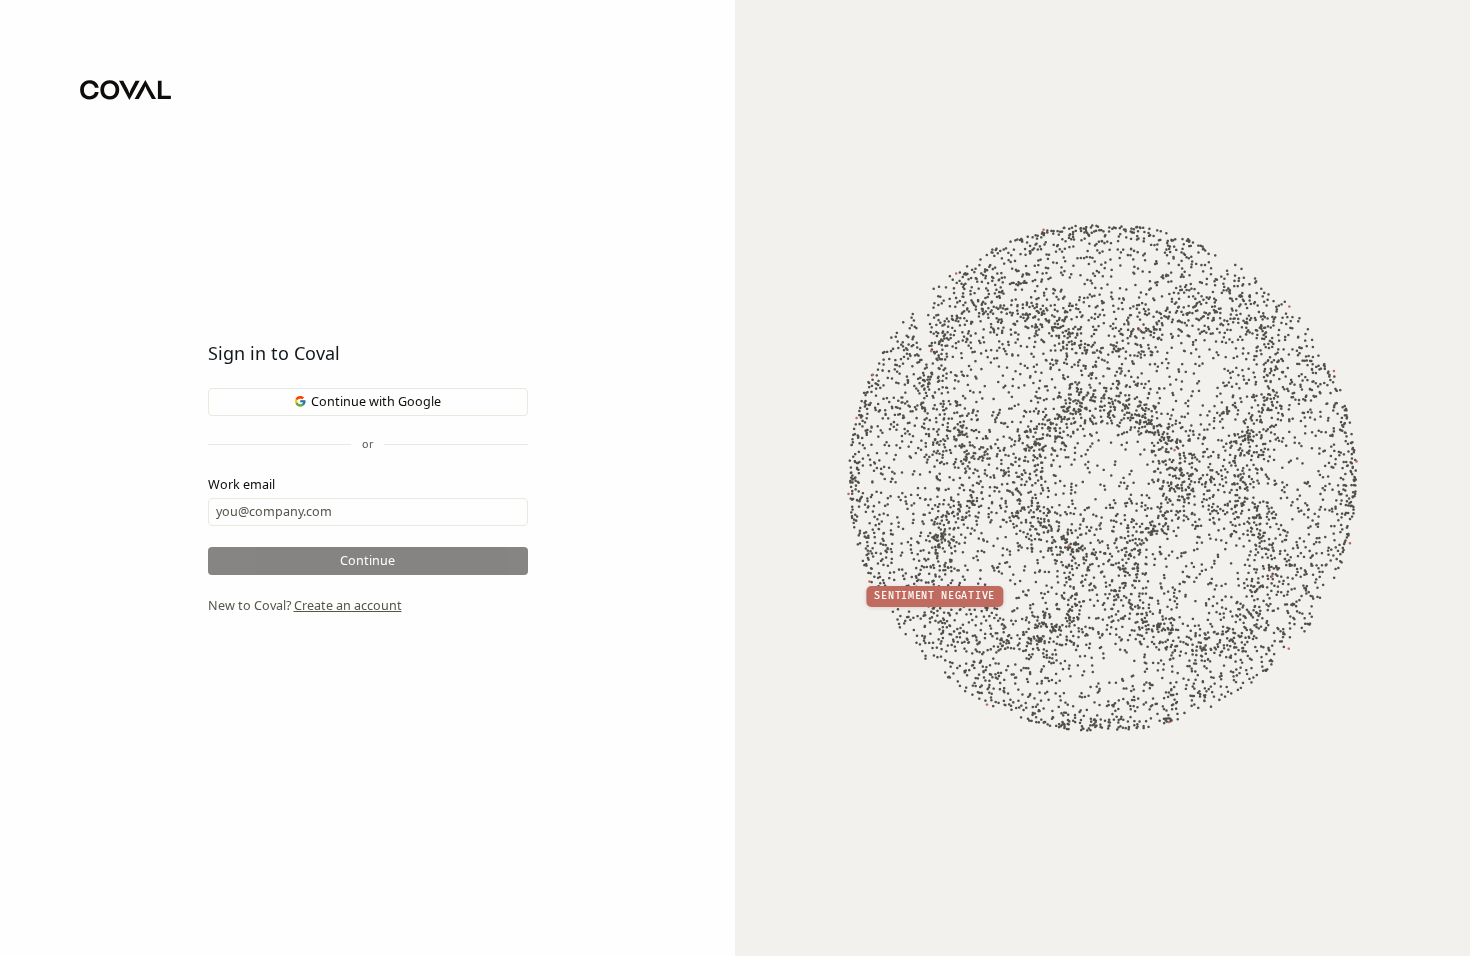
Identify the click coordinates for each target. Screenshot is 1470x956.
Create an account (348, 605)
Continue (367, 560)
